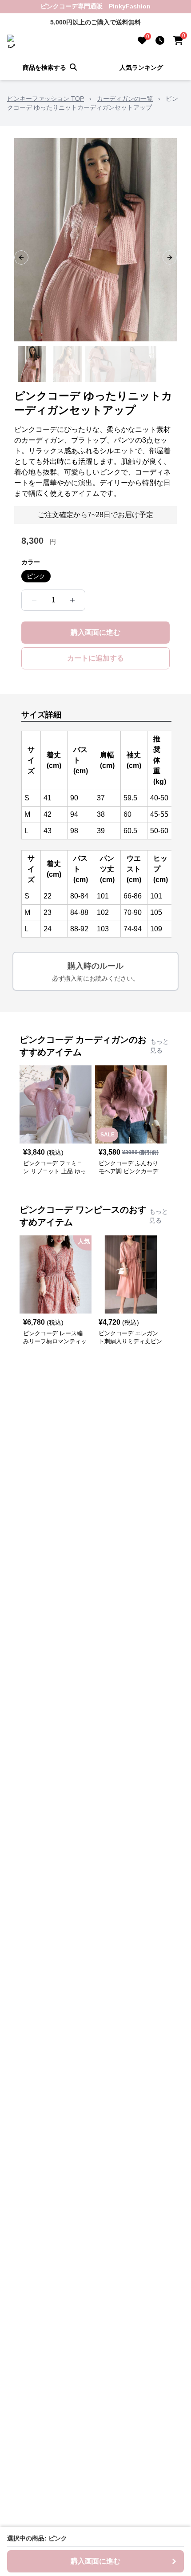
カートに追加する (95, 658)
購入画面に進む (95, 632)
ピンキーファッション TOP (46, 99)
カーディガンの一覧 (125, 99)
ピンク (36, 576)
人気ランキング (141, 67)
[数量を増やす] (72, 600)
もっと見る (159, 1046)
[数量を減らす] (34, 600)
